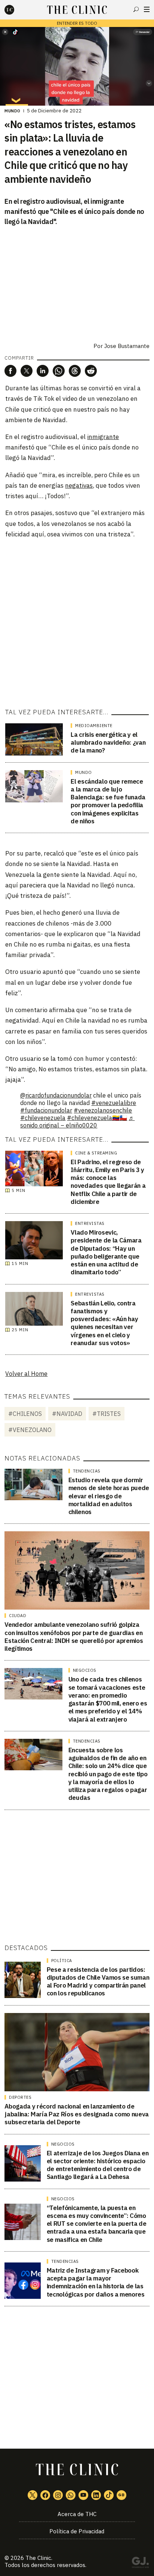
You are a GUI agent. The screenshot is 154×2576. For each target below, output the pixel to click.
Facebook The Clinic (45, 2495)
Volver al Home (26, 1374)
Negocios (85, 1670)
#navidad (67, 1414)
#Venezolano (30, 1430)
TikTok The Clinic (109, 2495)
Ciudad (18, 1616)
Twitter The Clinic (33, 2495)
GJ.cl (140, 2564)
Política (62, 1961)
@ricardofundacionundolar (56, 1095)
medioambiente (94, 726)
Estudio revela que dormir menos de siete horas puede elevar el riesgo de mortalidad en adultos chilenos (109, 1496)
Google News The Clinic (121, 2495)
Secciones (147, 9)
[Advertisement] (77, 623)
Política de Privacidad (77, 2531)
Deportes (20, 2097)
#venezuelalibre (114, 1103)
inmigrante (103, 437)
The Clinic (38, 2558)
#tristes (107, 1414)
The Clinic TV (83, 2495)
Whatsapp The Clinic (71, 2495)
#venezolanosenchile (103, 1110)
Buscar (136, 9)
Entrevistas (90, 1223)
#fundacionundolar (46, 1110)
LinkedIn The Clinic (96, 2495)
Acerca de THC (77, 2514)
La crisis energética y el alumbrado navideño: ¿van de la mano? (108, 743)
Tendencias (87, 1471)
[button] (10, 371)
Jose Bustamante (127, 346)
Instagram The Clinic (58, 2495)
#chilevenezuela (43, 1118)
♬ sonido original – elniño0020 (77, 1121)
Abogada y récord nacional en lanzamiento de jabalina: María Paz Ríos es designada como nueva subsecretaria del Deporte (77, 2114)
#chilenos (25, 1414)
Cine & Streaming (96, 1153)
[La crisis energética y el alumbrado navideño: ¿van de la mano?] (34, 739)
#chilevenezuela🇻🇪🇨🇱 (97, 1118)
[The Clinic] (16, 10)
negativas (79, 485)
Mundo (13, 111)
